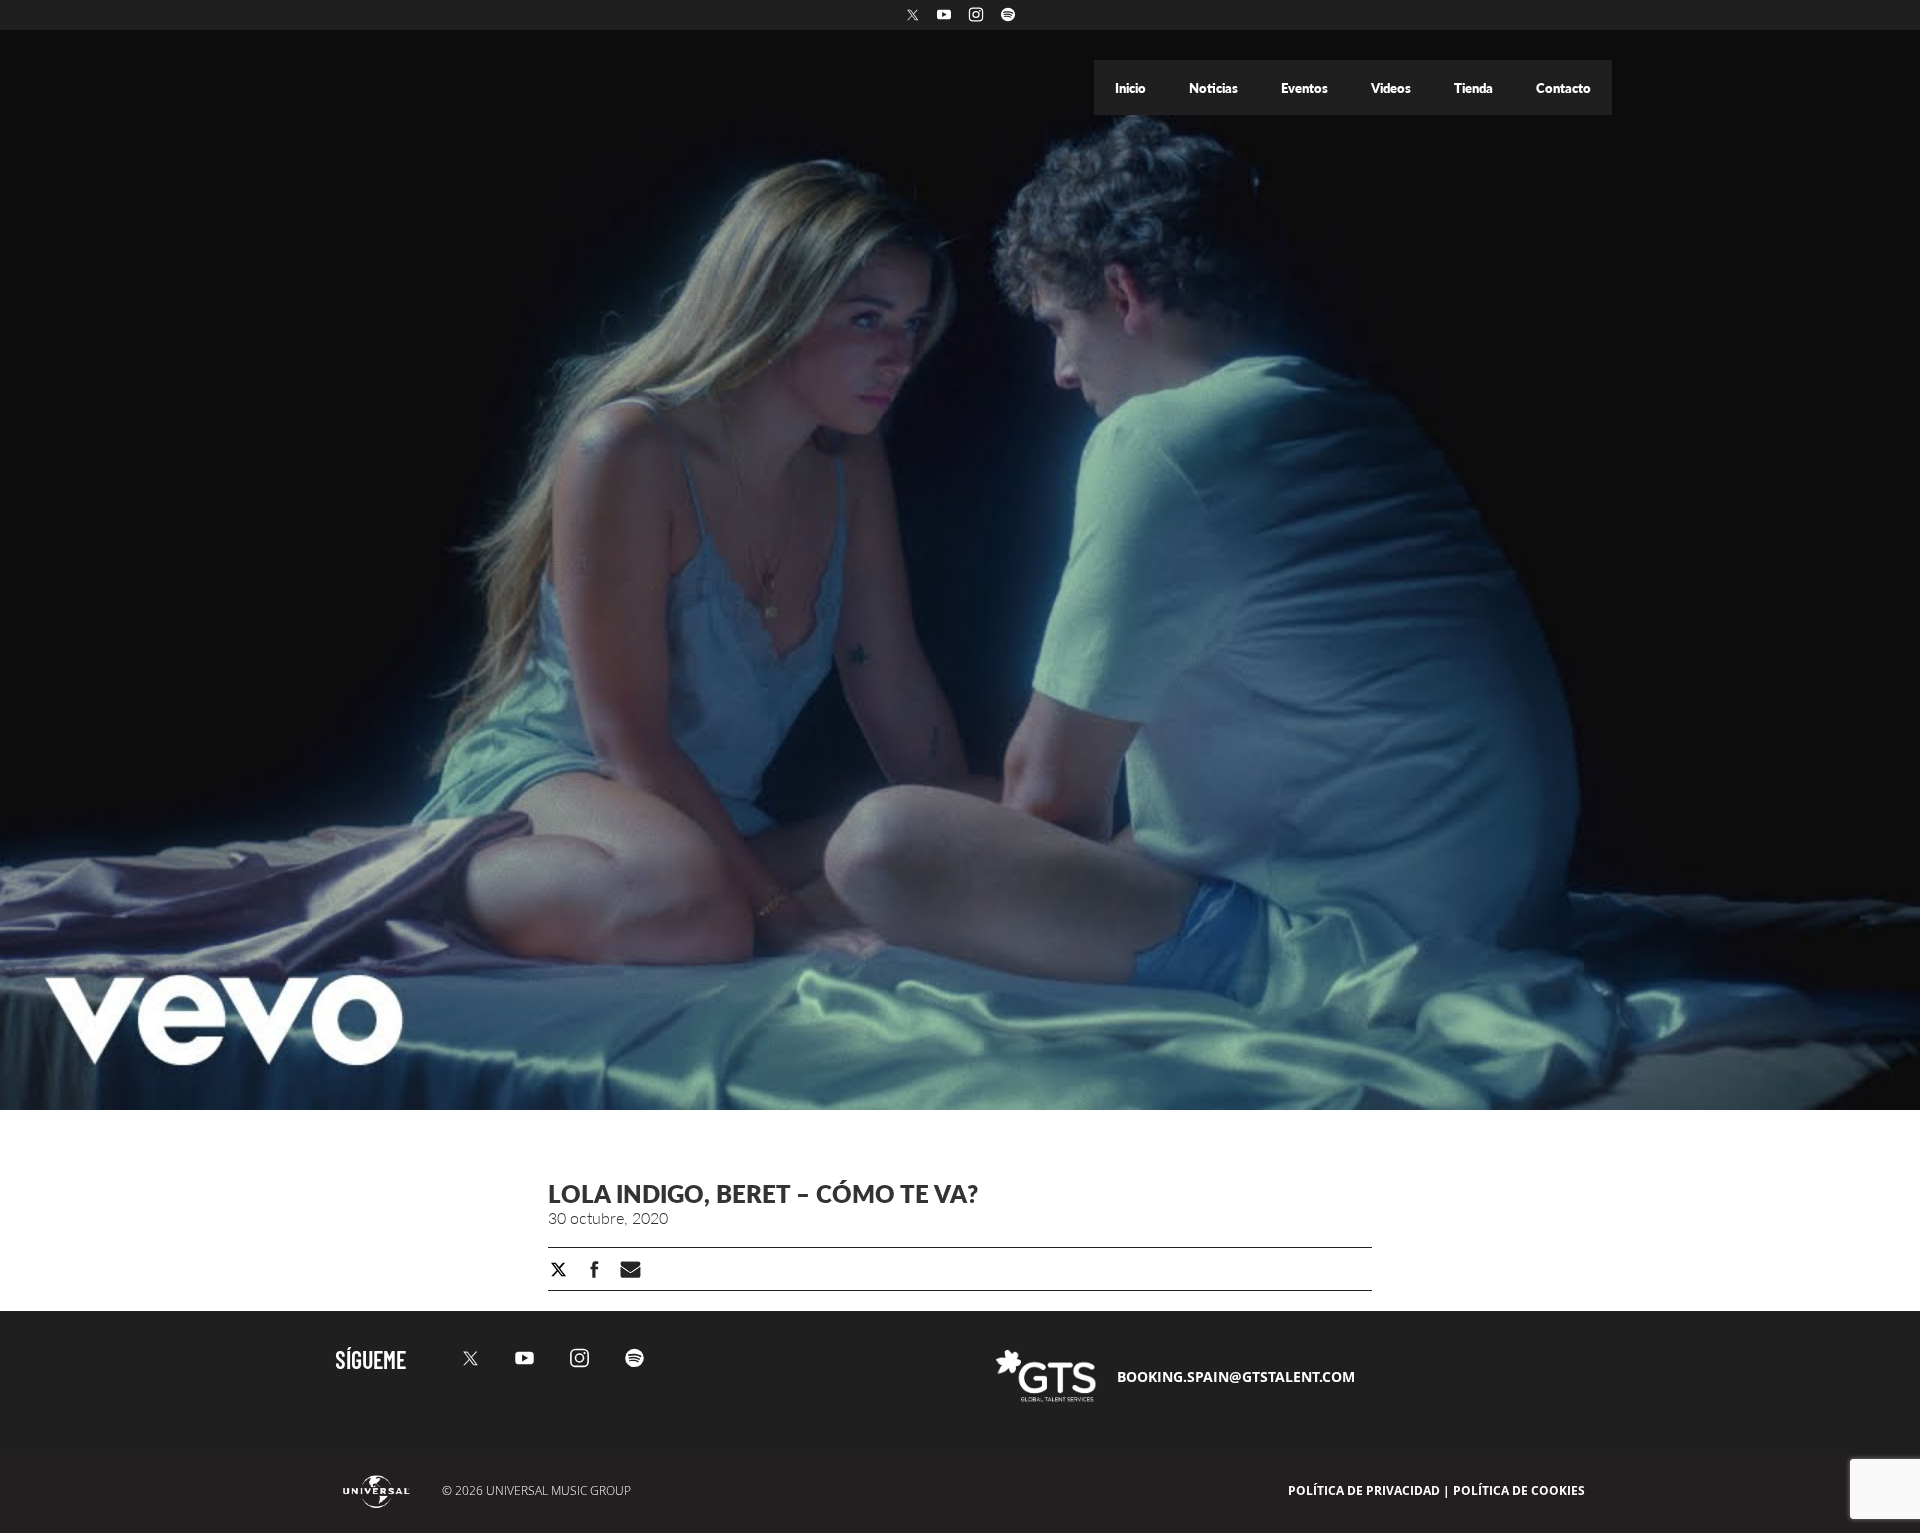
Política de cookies (1519, 1490)
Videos (1392, 88)
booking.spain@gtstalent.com (1236, 1376)
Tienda (1475, 88)
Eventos (1306, 88)
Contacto (1563, 88)
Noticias (1215, 88)
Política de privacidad (1364, 1490)
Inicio (1132, 88)
